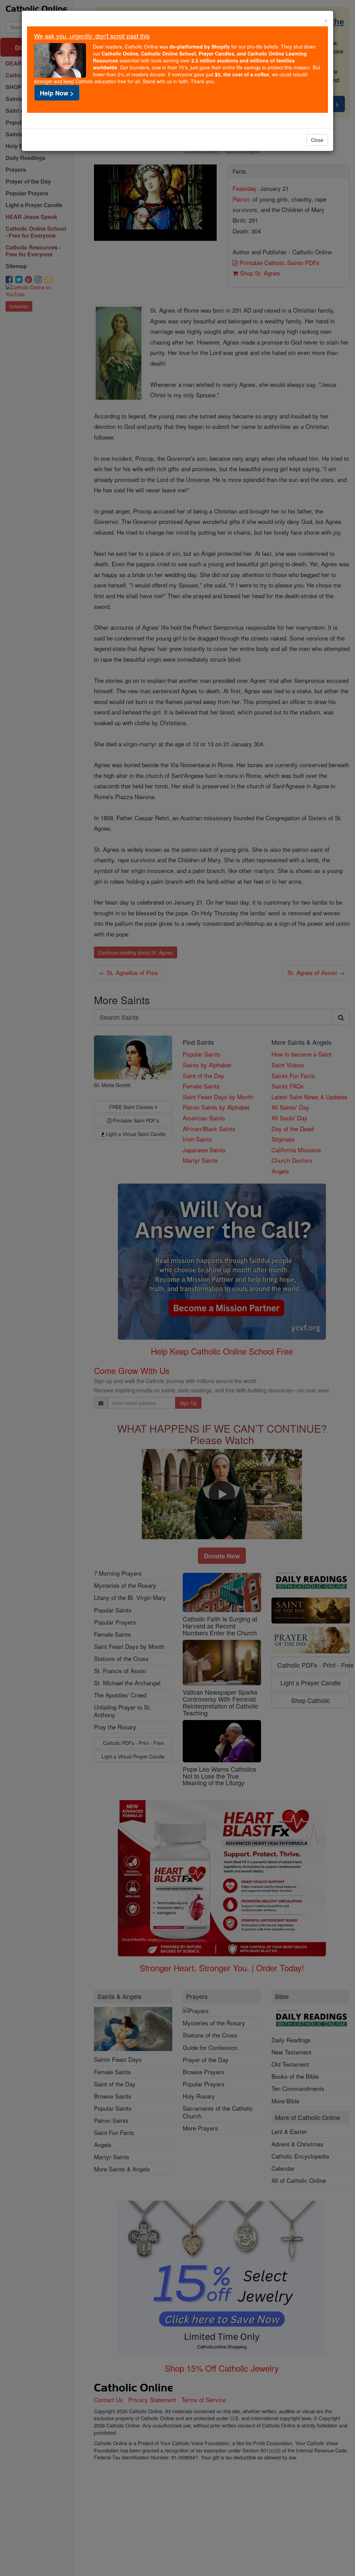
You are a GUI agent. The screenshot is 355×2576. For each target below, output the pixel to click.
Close (317, 140)
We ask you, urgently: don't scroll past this (92, 36)
